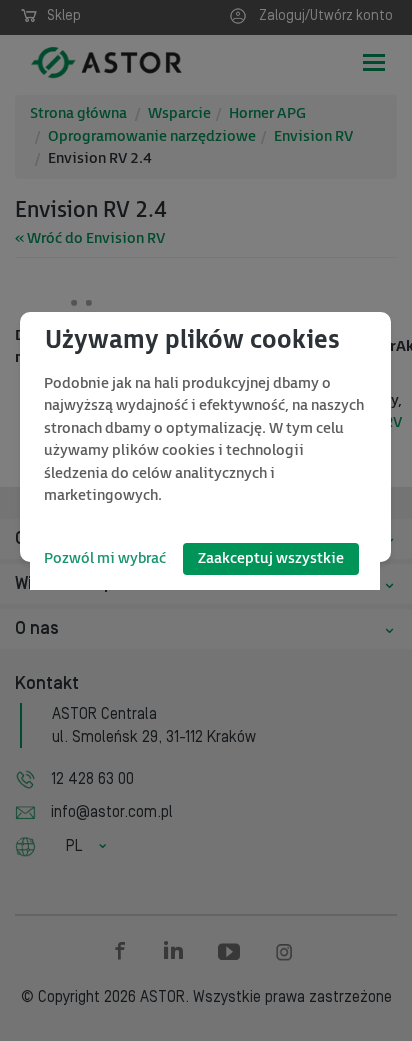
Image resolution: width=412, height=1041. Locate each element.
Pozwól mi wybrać (105, 558)
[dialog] (205, 437)
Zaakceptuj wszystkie (271, 558)
